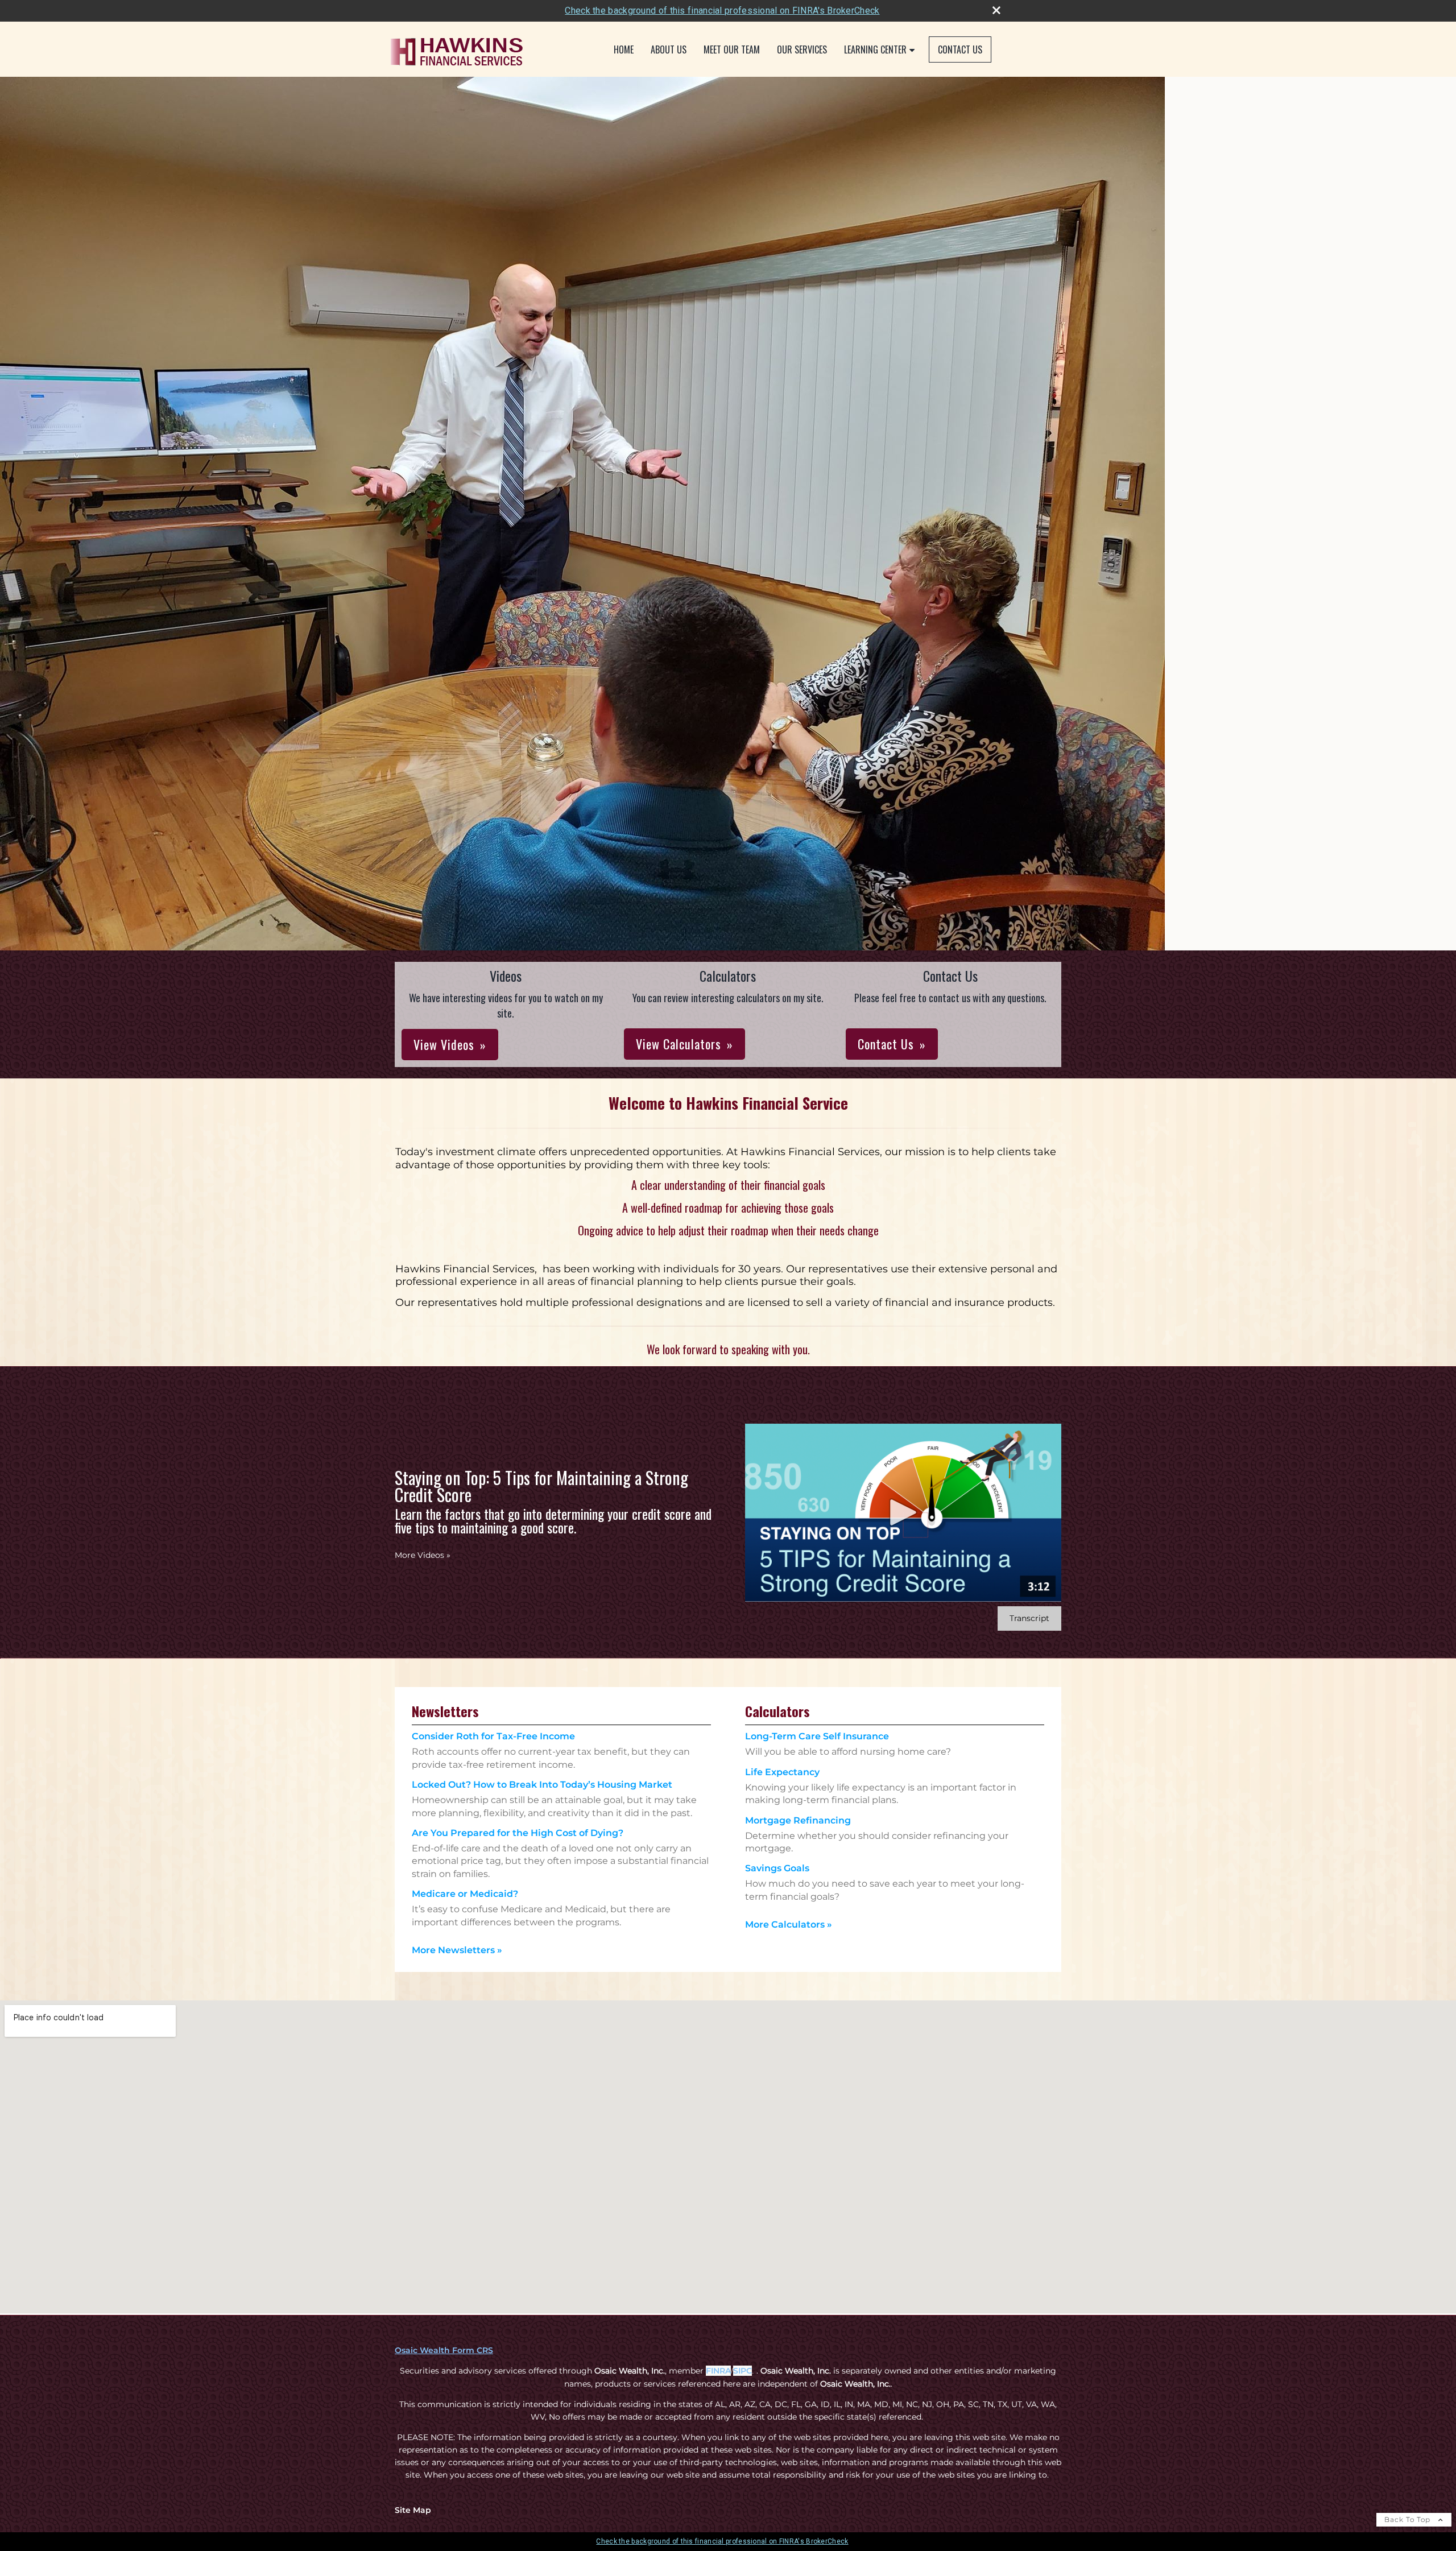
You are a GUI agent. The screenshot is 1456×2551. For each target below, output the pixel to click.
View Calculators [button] (679, 1044)
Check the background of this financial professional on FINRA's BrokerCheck (722, 11)
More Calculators (789, 1924)
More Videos (423, 1555)
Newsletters (445, 1711)
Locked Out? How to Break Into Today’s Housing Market (542, 1785)
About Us (669, 49)
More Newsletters (457, 1950)
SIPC (743, 2371)
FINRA (718, 2371)
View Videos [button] (444, 1044)
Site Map (413, 2510)
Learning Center (875, 49)
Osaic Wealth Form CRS (444, 2350)
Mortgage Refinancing (798, 1820)
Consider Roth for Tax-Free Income (493, 1736)
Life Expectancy (782, 1772)
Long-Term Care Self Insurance (817, 1736)
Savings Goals (777, 1868)
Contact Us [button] (886, 1044)
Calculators (777, 1711)
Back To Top (1409, 2519)
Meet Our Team (732, 49)
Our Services (802, 49)
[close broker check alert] (996, 10)
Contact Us (960, 49)
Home (624, 49)
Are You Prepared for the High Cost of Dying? (518, 1833)
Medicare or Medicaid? (465, 1894)
